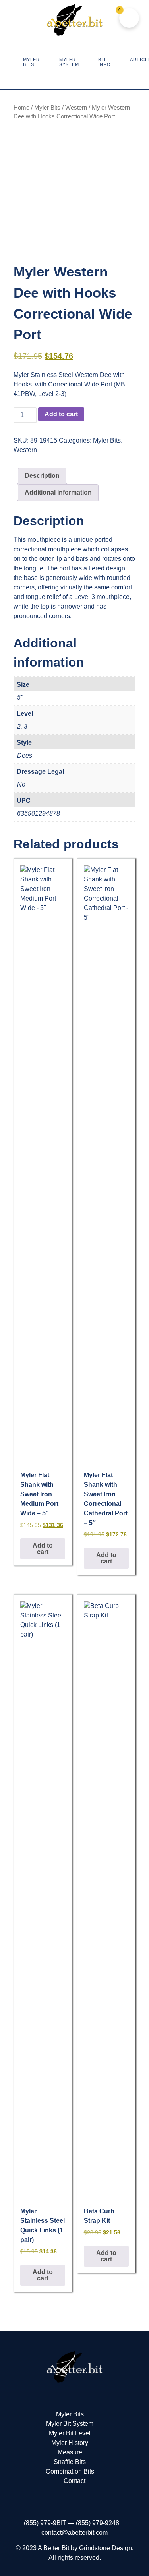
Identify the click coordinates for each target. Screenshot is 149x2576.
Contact (74, 2481)
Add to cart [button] (43, 1549)
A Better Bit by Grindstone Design (85, 2548)
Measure (70, 2452)
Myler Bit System (70, 2424)
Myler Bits (47, 108)
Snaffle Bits (70, 2462)
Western (76, 108)
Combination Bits (70, 2471)
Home (21, 108)
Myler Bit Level (70, 2433)
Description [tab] (42, 476)
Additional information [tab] (58, 492)
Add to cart (61, 414)
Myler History (70, 2443)
